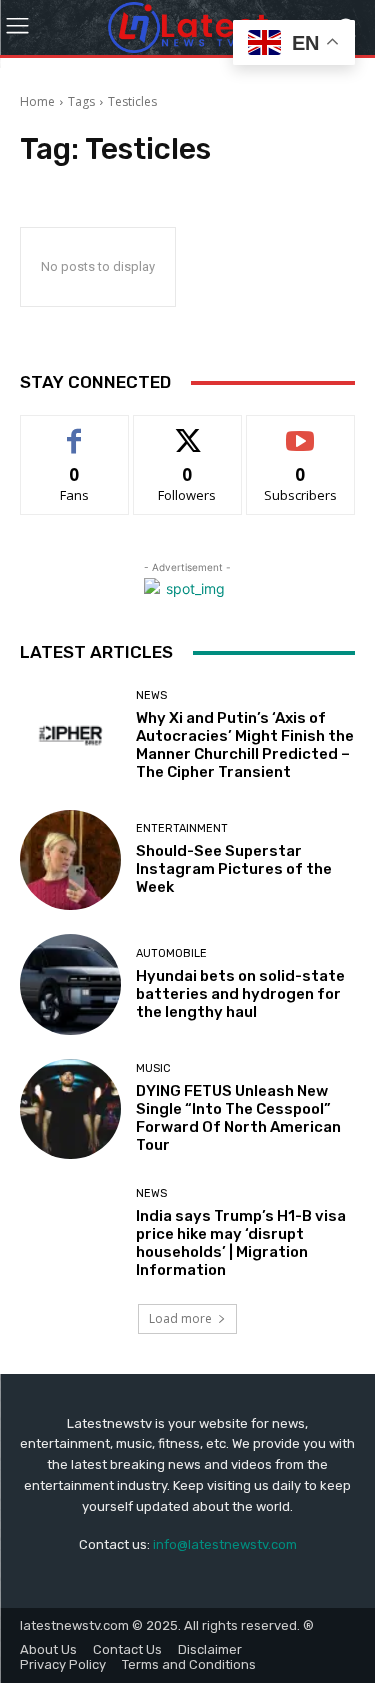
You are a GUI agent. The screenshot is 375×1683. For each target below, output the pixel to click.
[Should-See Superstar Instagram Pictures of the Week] (70, 860)
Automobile (171, 953)
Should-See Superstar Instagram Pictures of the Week (234, 869)
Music (153, 1068)
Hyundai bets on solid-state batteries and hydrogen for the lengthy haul (240, 994)
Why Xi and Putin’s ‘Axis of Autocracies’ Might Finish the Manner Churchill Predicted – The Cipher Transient (245, 745)
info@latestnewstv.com (225, 1544)
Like (74, 430)
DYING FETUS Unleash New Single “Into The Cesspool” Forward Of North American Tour (238, 1118)
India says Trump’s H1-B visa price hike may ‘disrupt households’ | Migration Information (241, 1243)
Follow (187, 430)
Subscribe (301, 430)
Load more (180, 1318)
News (151, 695)
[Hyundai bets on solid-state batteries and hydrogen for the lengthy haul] (70, 984)
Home (37, 101)
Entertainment (182, 828)
